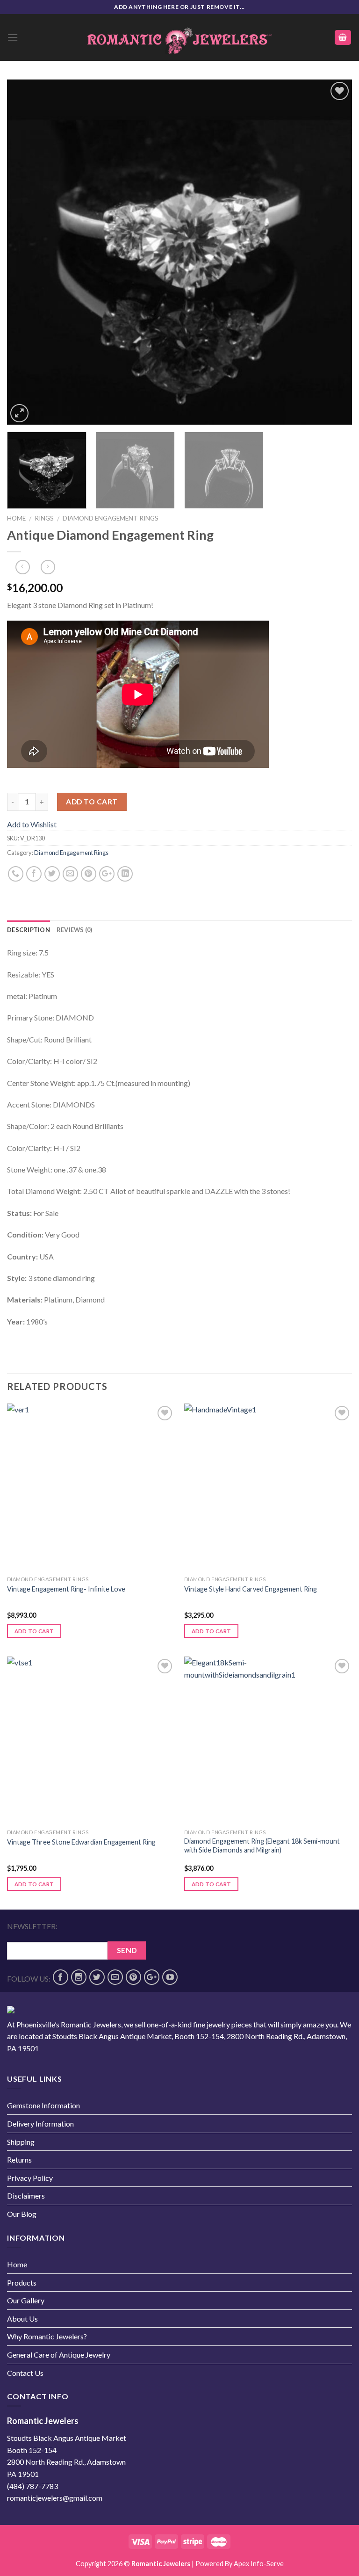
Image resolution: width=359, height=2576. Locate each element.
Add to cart (92, 802)
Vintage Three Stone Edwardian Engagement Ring (81, 1842)
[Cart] (343, 38)
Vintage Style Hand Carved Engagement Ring (251, 1589)
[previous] (26, 252)
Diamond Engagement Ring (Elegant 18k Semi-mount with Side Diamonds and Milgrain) (262, 1845)
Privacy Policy (30, 2178)
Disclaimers (26, 2196)
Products (22, 2283)
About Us (22, 2319)
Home (16, 518)
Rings (44, 518)
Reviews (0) (75, 930)
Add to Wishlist (335, 113)
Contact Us (25, 2373)
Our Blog (22, 2214)
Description (29, 930)
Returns (19, 2160)
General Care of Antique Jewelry (59, 2355)
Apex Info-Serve (259, 2564)
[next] (333, 252)
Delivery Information (40, 2124)
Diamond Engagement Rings (111, 518)
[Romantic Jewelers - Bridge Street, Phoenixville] (179, 38)
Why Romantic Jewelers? (47, 2336)
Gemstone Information (43, 2105)
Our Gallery (26, 2300)
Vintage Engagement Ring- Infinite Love (66, 1589)
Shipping (21, 2142)
